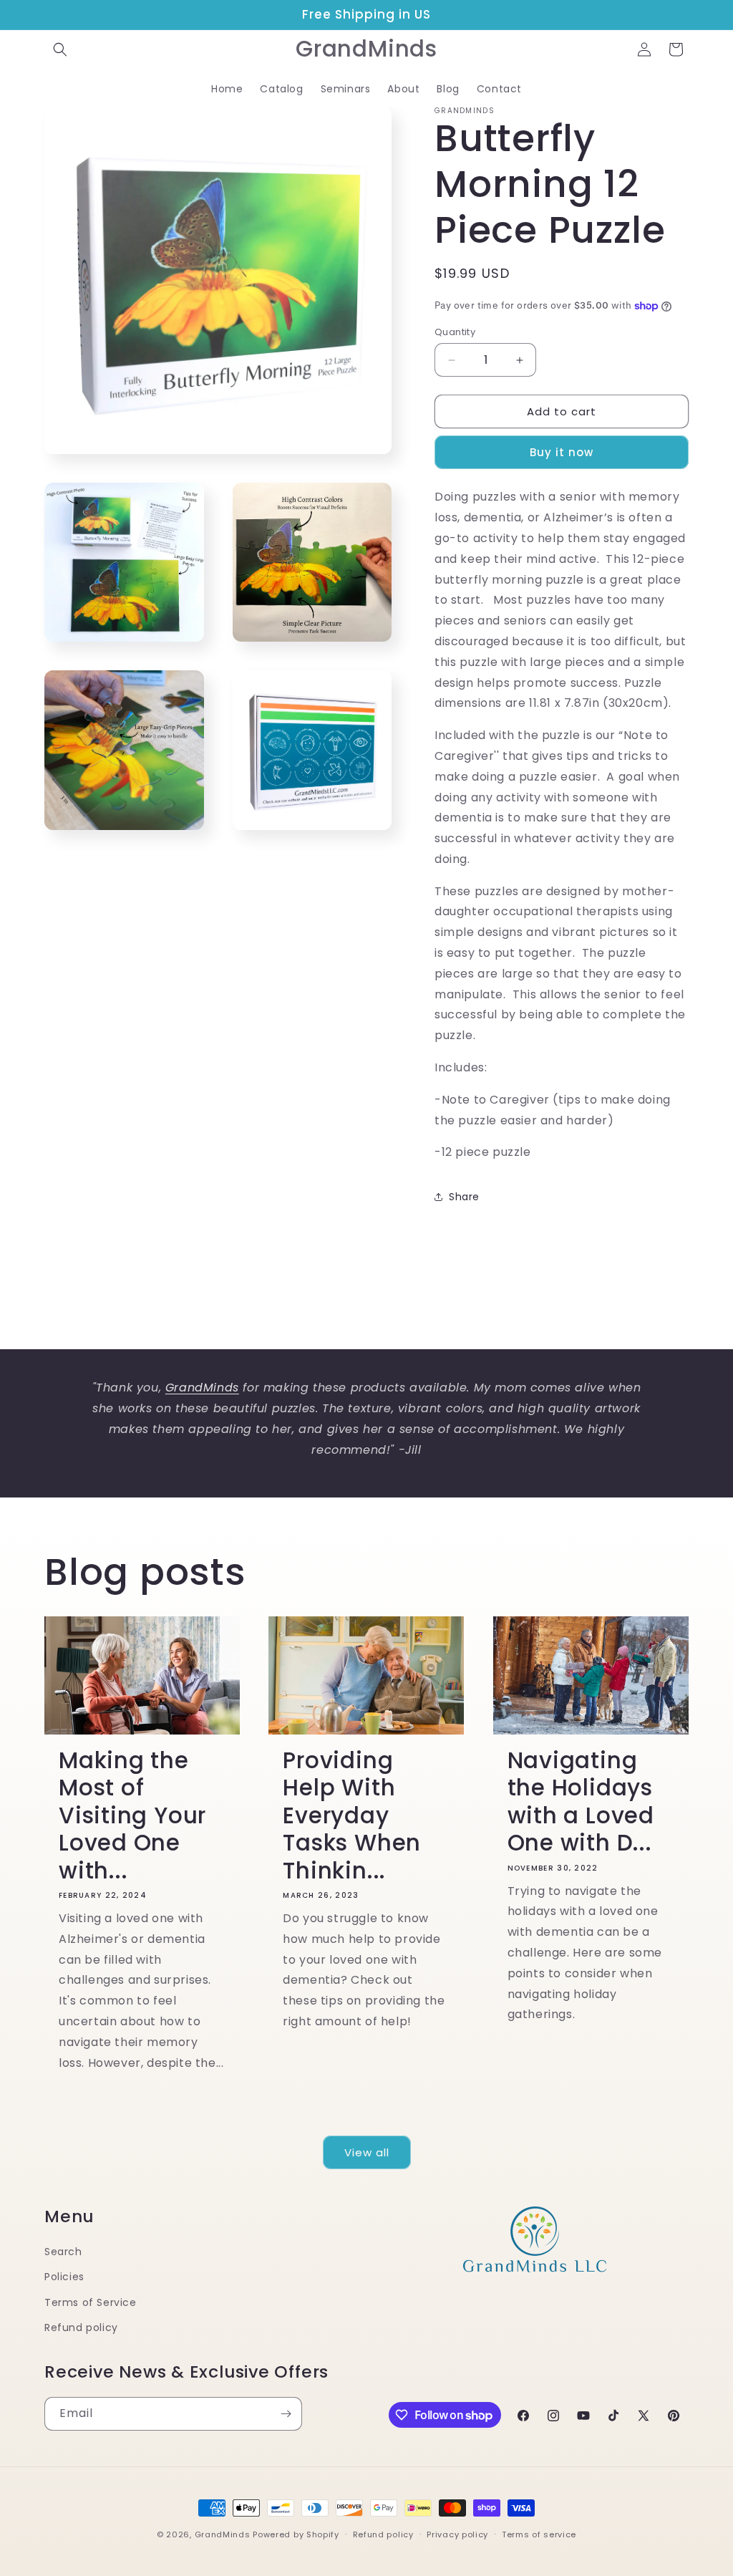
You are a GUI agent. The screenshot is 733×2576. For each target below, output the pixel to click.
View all (367, 2152)
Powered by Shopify (296, 2534)
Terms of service (539, 2534)
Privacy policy (457, 2534)
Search (63, 2252)
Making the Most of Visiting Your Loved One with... (132, 1815)
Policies (64, 2277)
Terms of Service (91, 2302)
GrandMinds (223, 2534)
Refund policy (81, 2327)
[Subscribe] (286, 2414)
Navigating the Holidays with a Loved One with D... (581, 1802)
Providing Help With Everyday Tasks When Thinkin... (352, 1815)
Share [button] (464, 1197)
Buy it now (562, 452)
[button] (60, 49)
